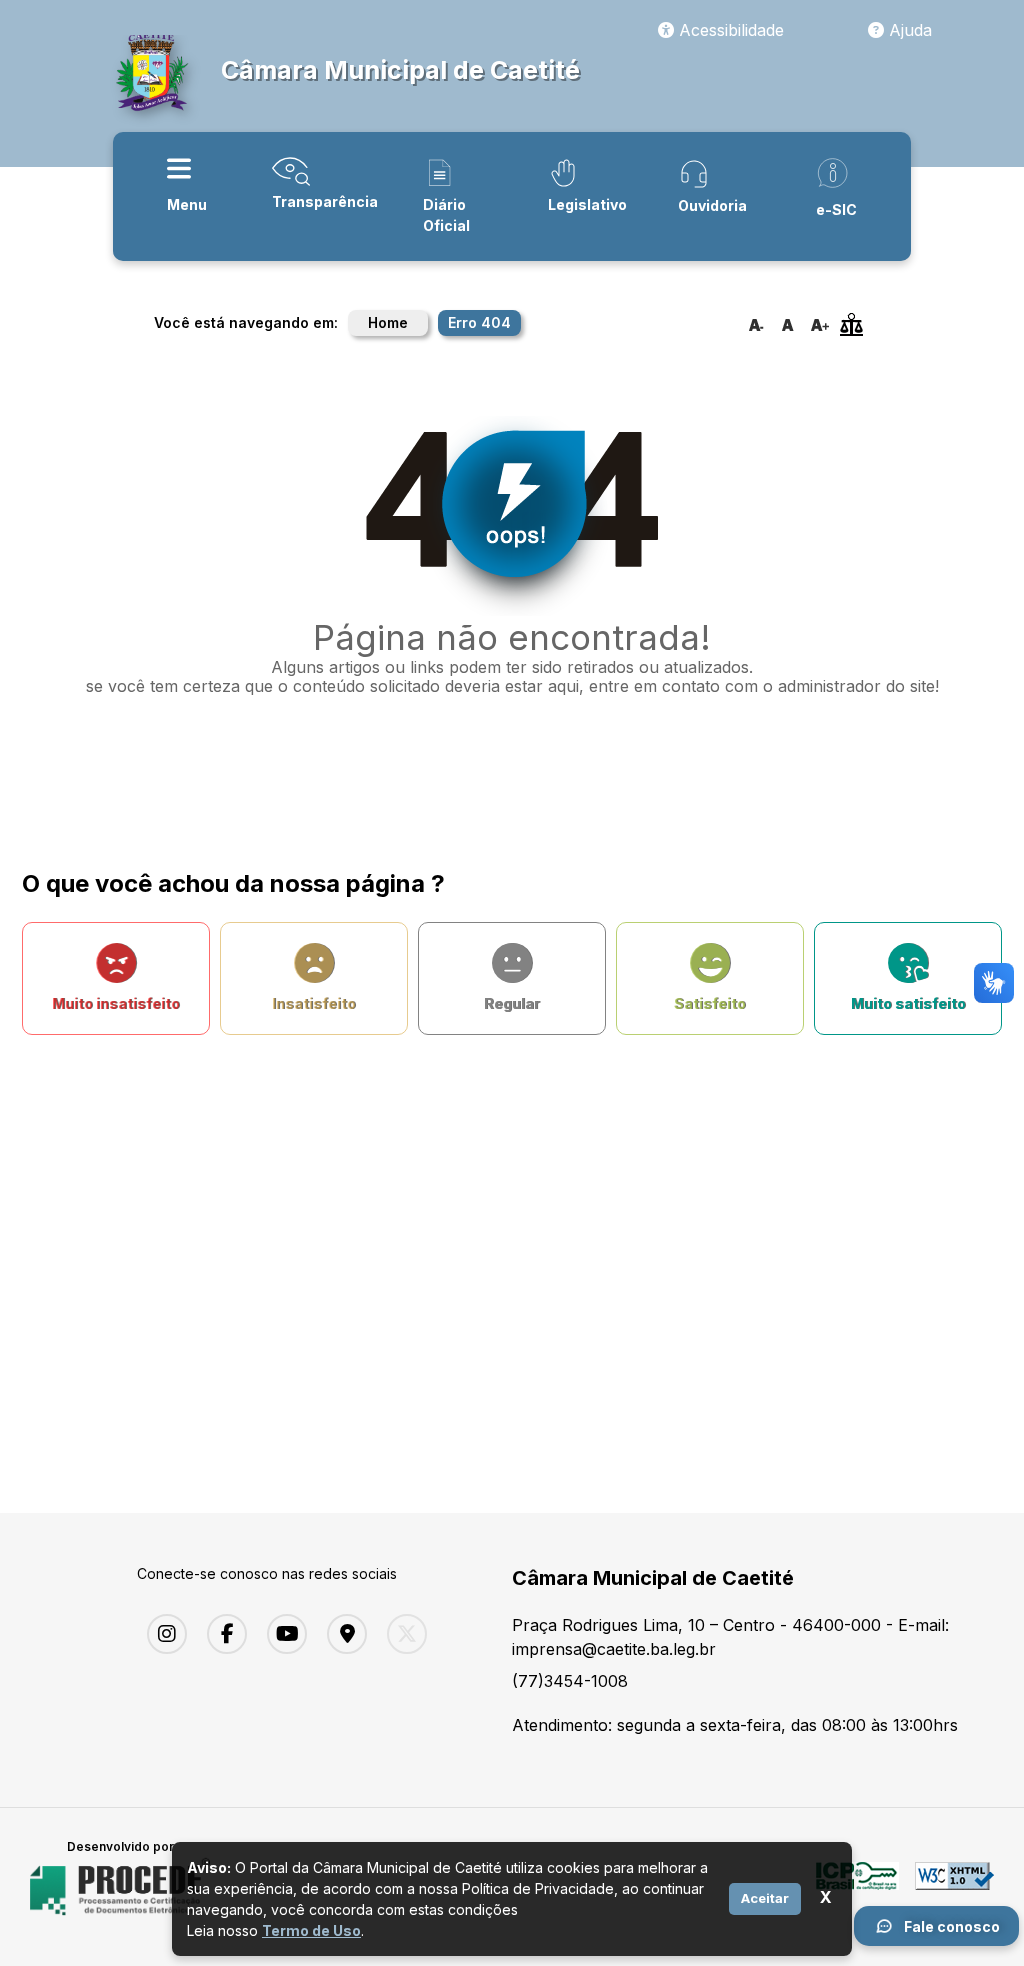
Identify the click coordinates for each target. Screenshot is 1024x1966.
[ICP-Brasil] (857, 1887)
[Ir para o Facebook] (222, 1634)
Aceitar (765, 1898)
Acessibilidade (729, 30)
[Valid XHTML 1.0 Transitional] (954, 1887)
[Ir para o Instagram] (162, 1634)
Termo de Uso (311, 1930)
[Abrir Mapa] (342, 1634)
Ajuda (908, 30)
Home (388, 322)
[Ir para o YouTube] (282, 1634)
